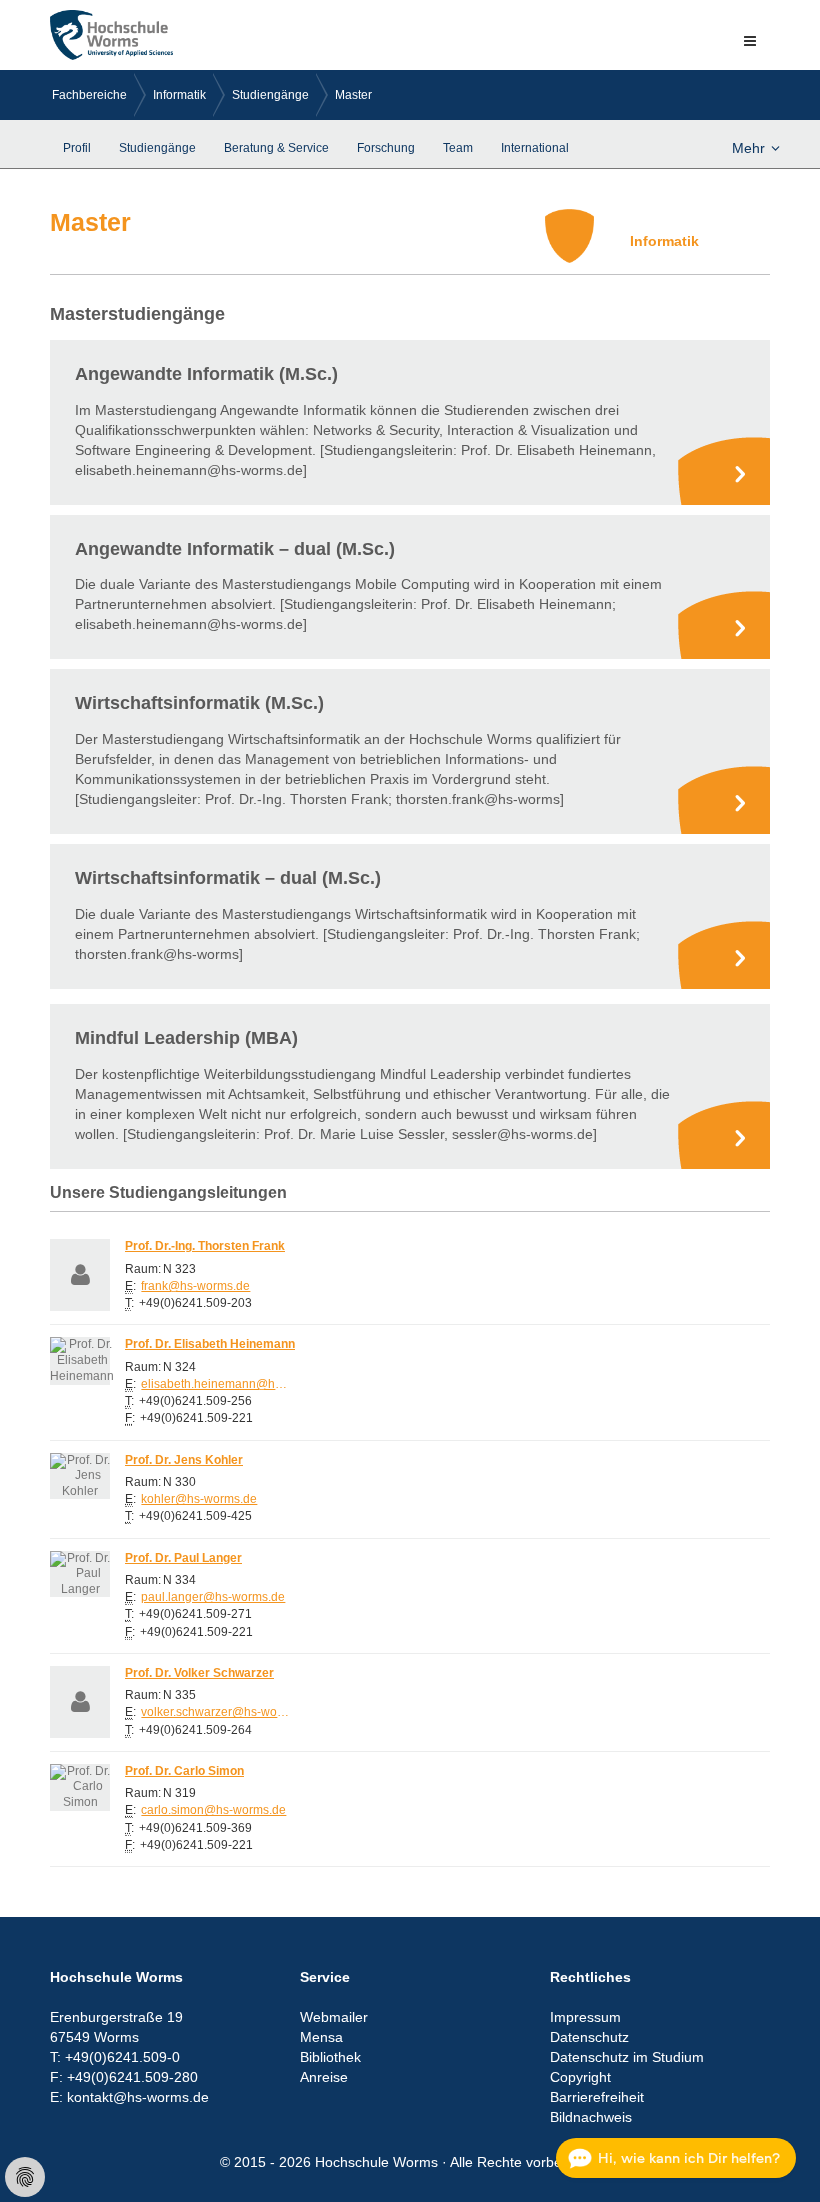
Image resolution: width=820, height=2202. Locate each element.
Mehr (748, 148)
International (535, 148)
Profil (77, 148)
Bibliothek (330, 2057)
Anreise (324, 2077)
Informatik (179, 95)
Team (458, 148)
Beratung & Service (276, 148)
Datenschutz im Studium (627, 2057)
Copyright (580, 2077)
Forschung (386, 148)
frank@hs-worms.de (195, 1286)
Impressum (585, 2017)
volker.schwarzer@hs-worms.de (216, 1712)
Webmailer (334, 2017)
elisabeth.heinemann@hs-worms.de (216, 1384)
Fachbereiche (89, 95)
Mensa (321, 2037)
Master (353, 95)
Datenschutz (589, 2037)
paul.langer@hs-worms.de (213, 1597)
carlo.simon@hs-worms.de (213, 1810)
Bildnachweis (591, 2117)
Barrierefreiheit (597, 2097)
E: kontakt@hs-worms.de (129, 2097)
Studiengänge (270, 95)
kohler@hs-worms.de (199, 1499)
